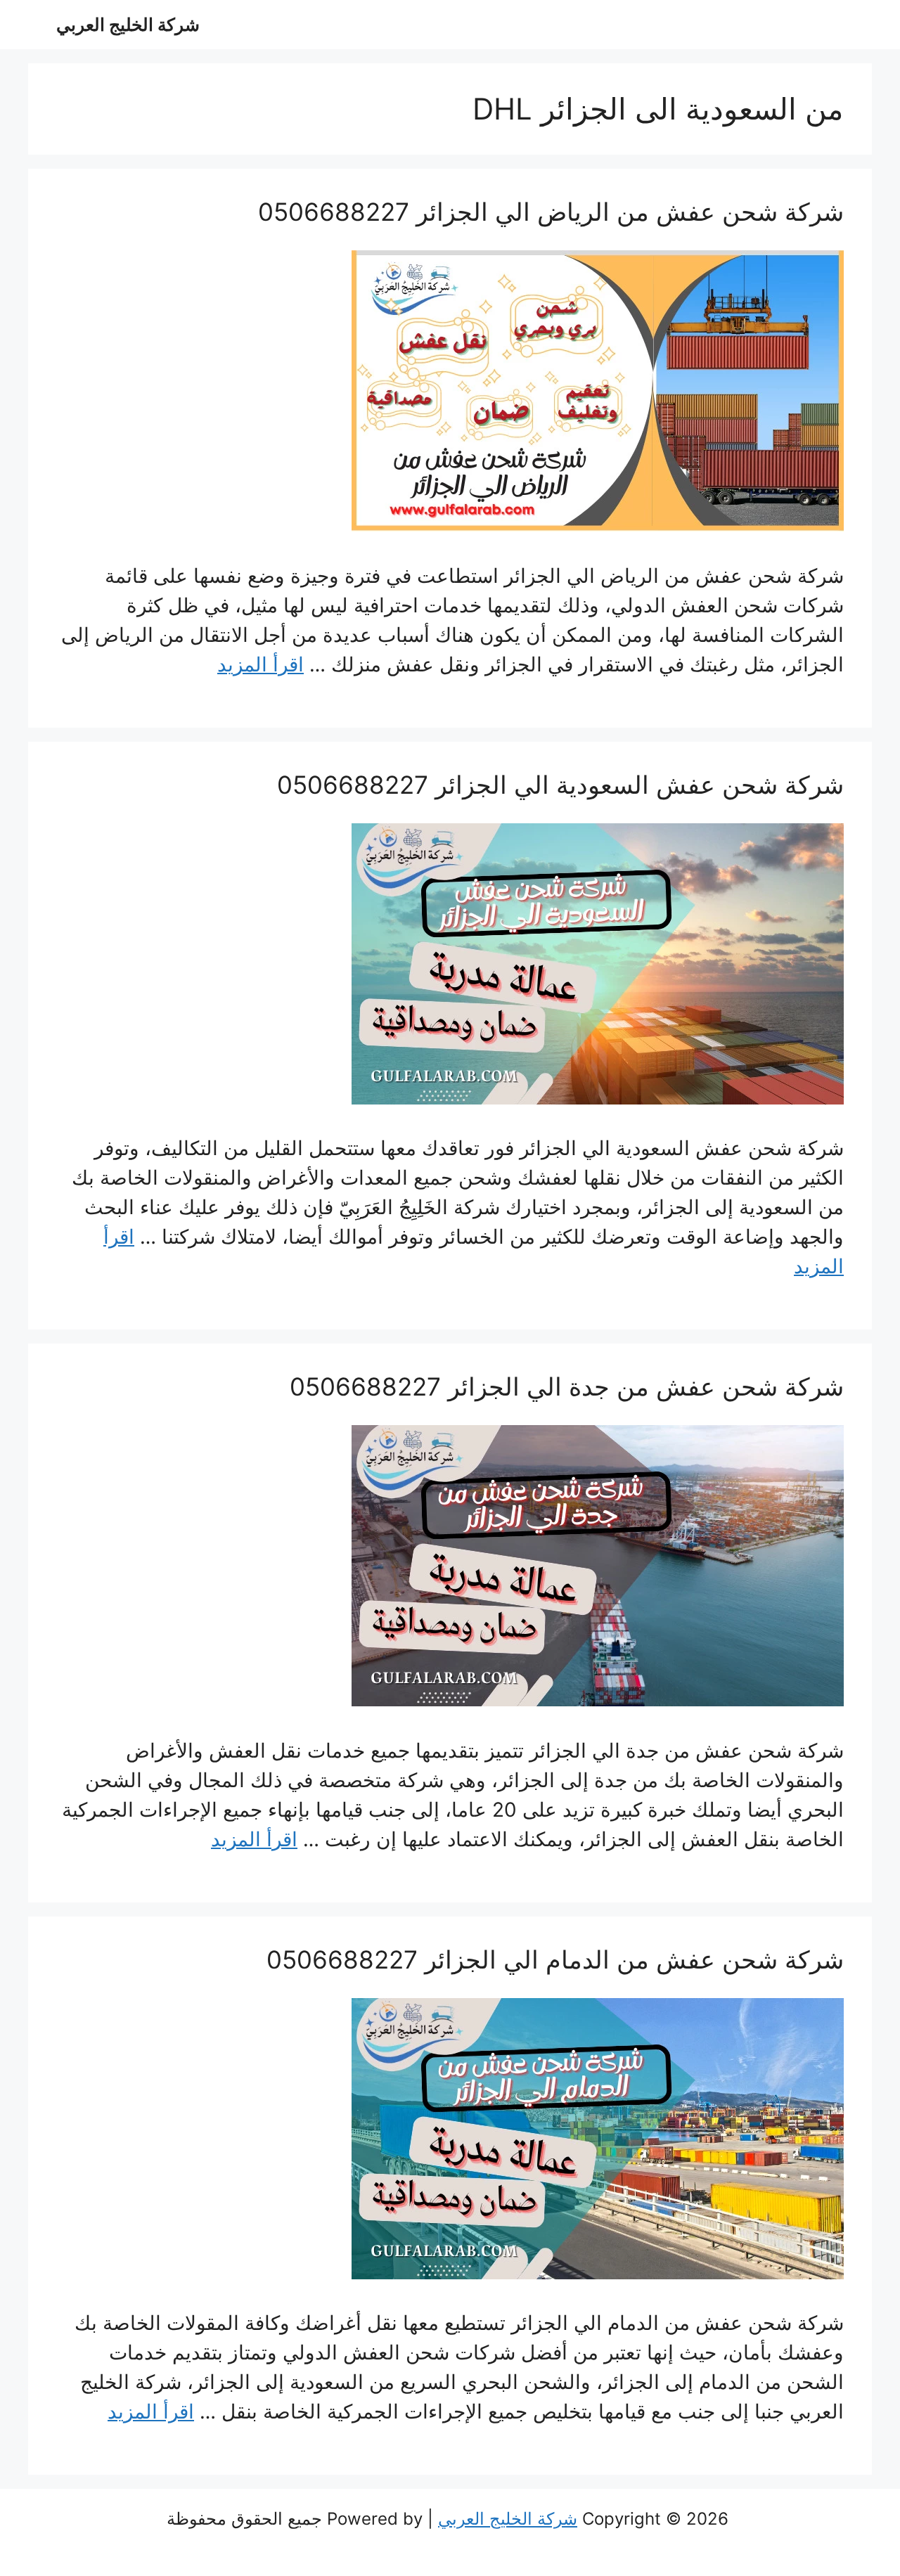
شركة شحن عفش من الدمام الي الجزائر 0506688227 (555, 1959)
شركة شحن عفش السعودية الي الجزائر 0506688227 (560, 785)
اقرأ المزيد (261, 664)
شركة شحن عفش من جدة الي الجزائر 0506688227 (567, 1386)
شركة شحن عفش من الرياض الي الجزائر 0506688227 (551, 212)
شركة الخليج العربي (128, 25)
